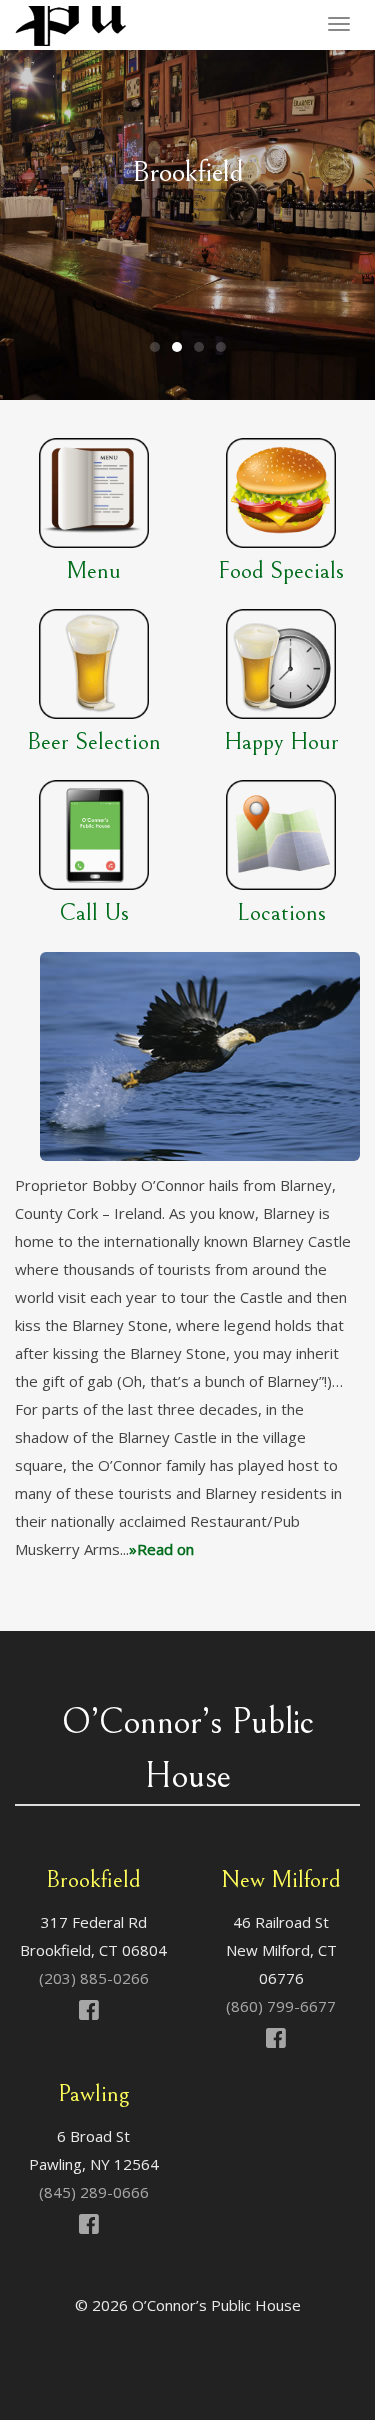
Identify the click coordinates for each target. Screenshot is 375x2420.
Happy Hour (281, 742)
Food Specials (281, 571)
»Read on (161, 1549)
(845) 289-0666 (94, 2192)
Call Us (94, 913)
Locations (281, 913)
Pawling (93, 2094)
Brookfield (93, 1880)
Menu (93, 571)
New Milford (281, 1880)
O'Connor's (73, 26)
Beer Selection (94, 742)
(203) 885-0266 (94, 1978)
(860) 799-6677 (281, 2006)
